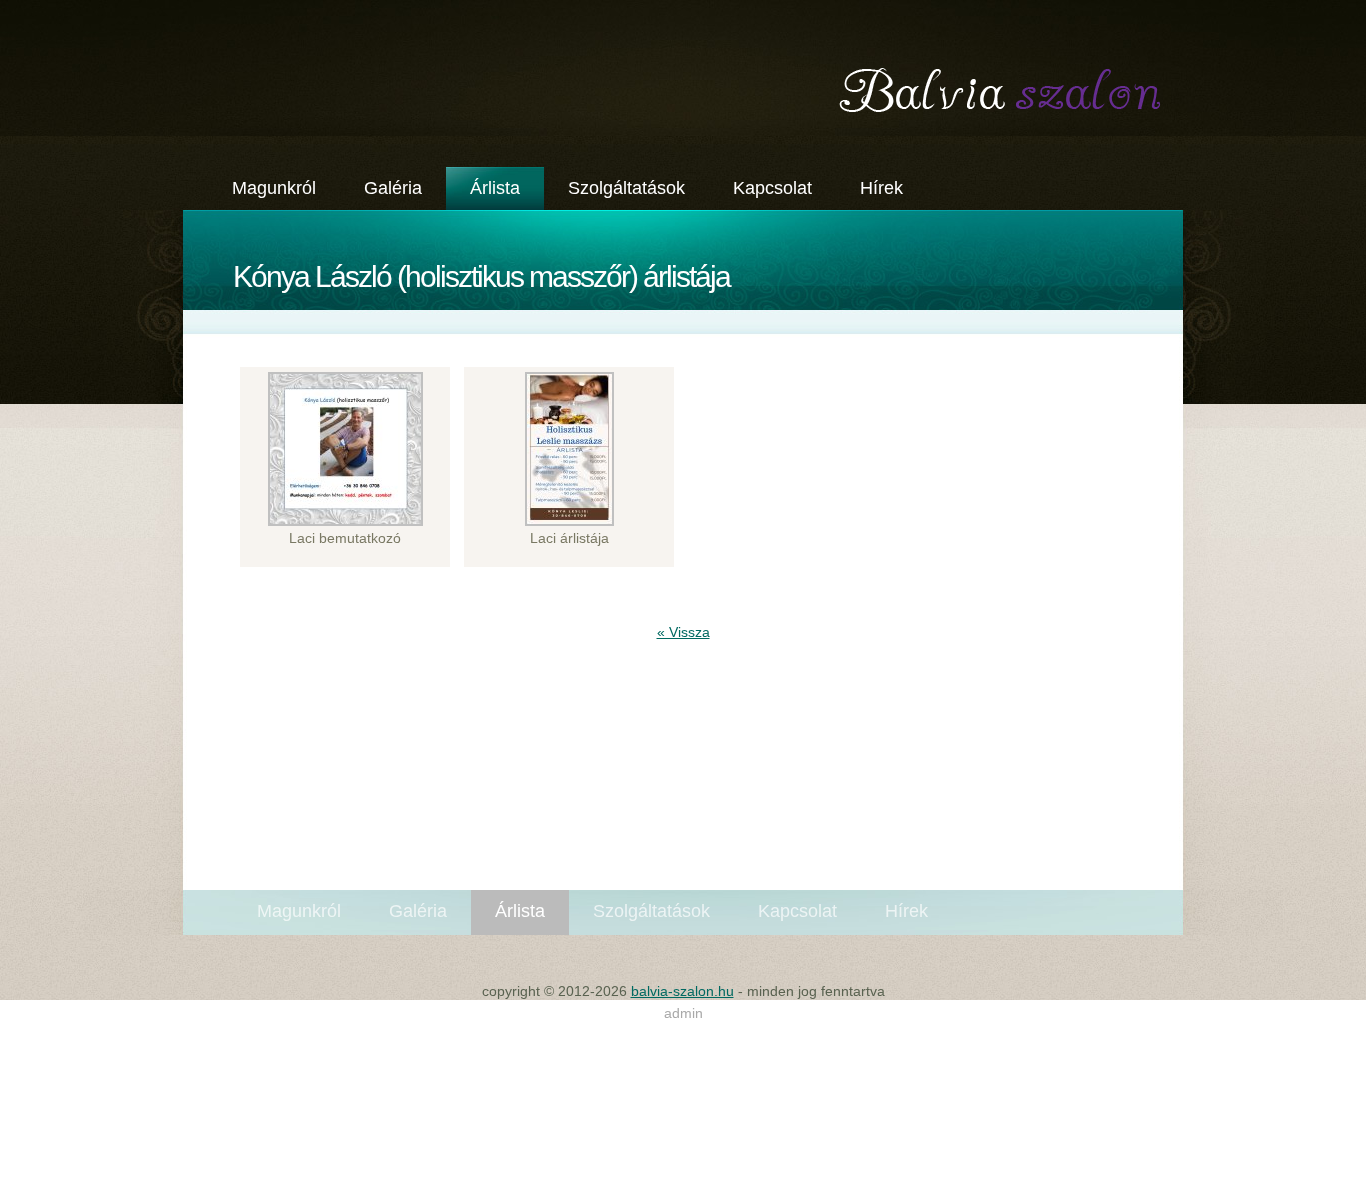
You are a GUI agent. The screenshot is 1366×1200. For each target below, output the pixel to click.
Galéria (393, 188)
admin (683, 1013)
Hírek (881, 188)
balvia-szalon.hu (683, 68)
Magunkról (274, 188)
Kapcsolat (772, 188)
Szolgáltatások (626, 188)
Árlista (495, 188)
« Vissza (683, 632)
